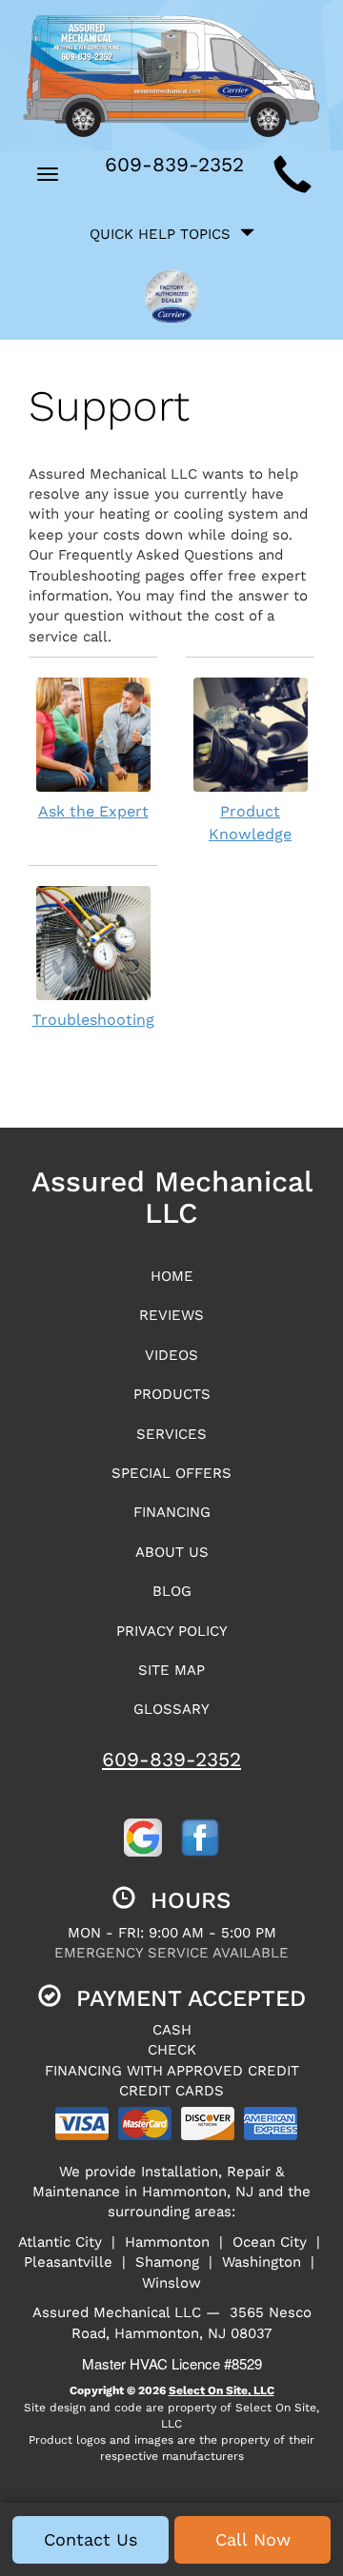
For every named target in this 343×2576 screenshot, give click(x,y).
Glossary (171, 1709)
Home (172, 1276)
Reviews (171, 1315)
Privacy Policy (172, 1631)
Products (172, 1394)
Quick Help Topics (165, 234)
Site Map (171, 1670)
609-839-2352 (171, 1759)
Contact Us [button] (91, 2539)
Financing (172, 1512)
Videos (171, 1355)
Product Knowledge (250, 823)
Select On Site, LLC (222, 2390)
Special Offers (171, 1473)
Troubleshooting (93, 1020)
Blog (172, 1591)
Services (171, 1434)
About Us (172, 1552)
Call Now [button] (253, 2539)
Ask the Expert (93, 811)
